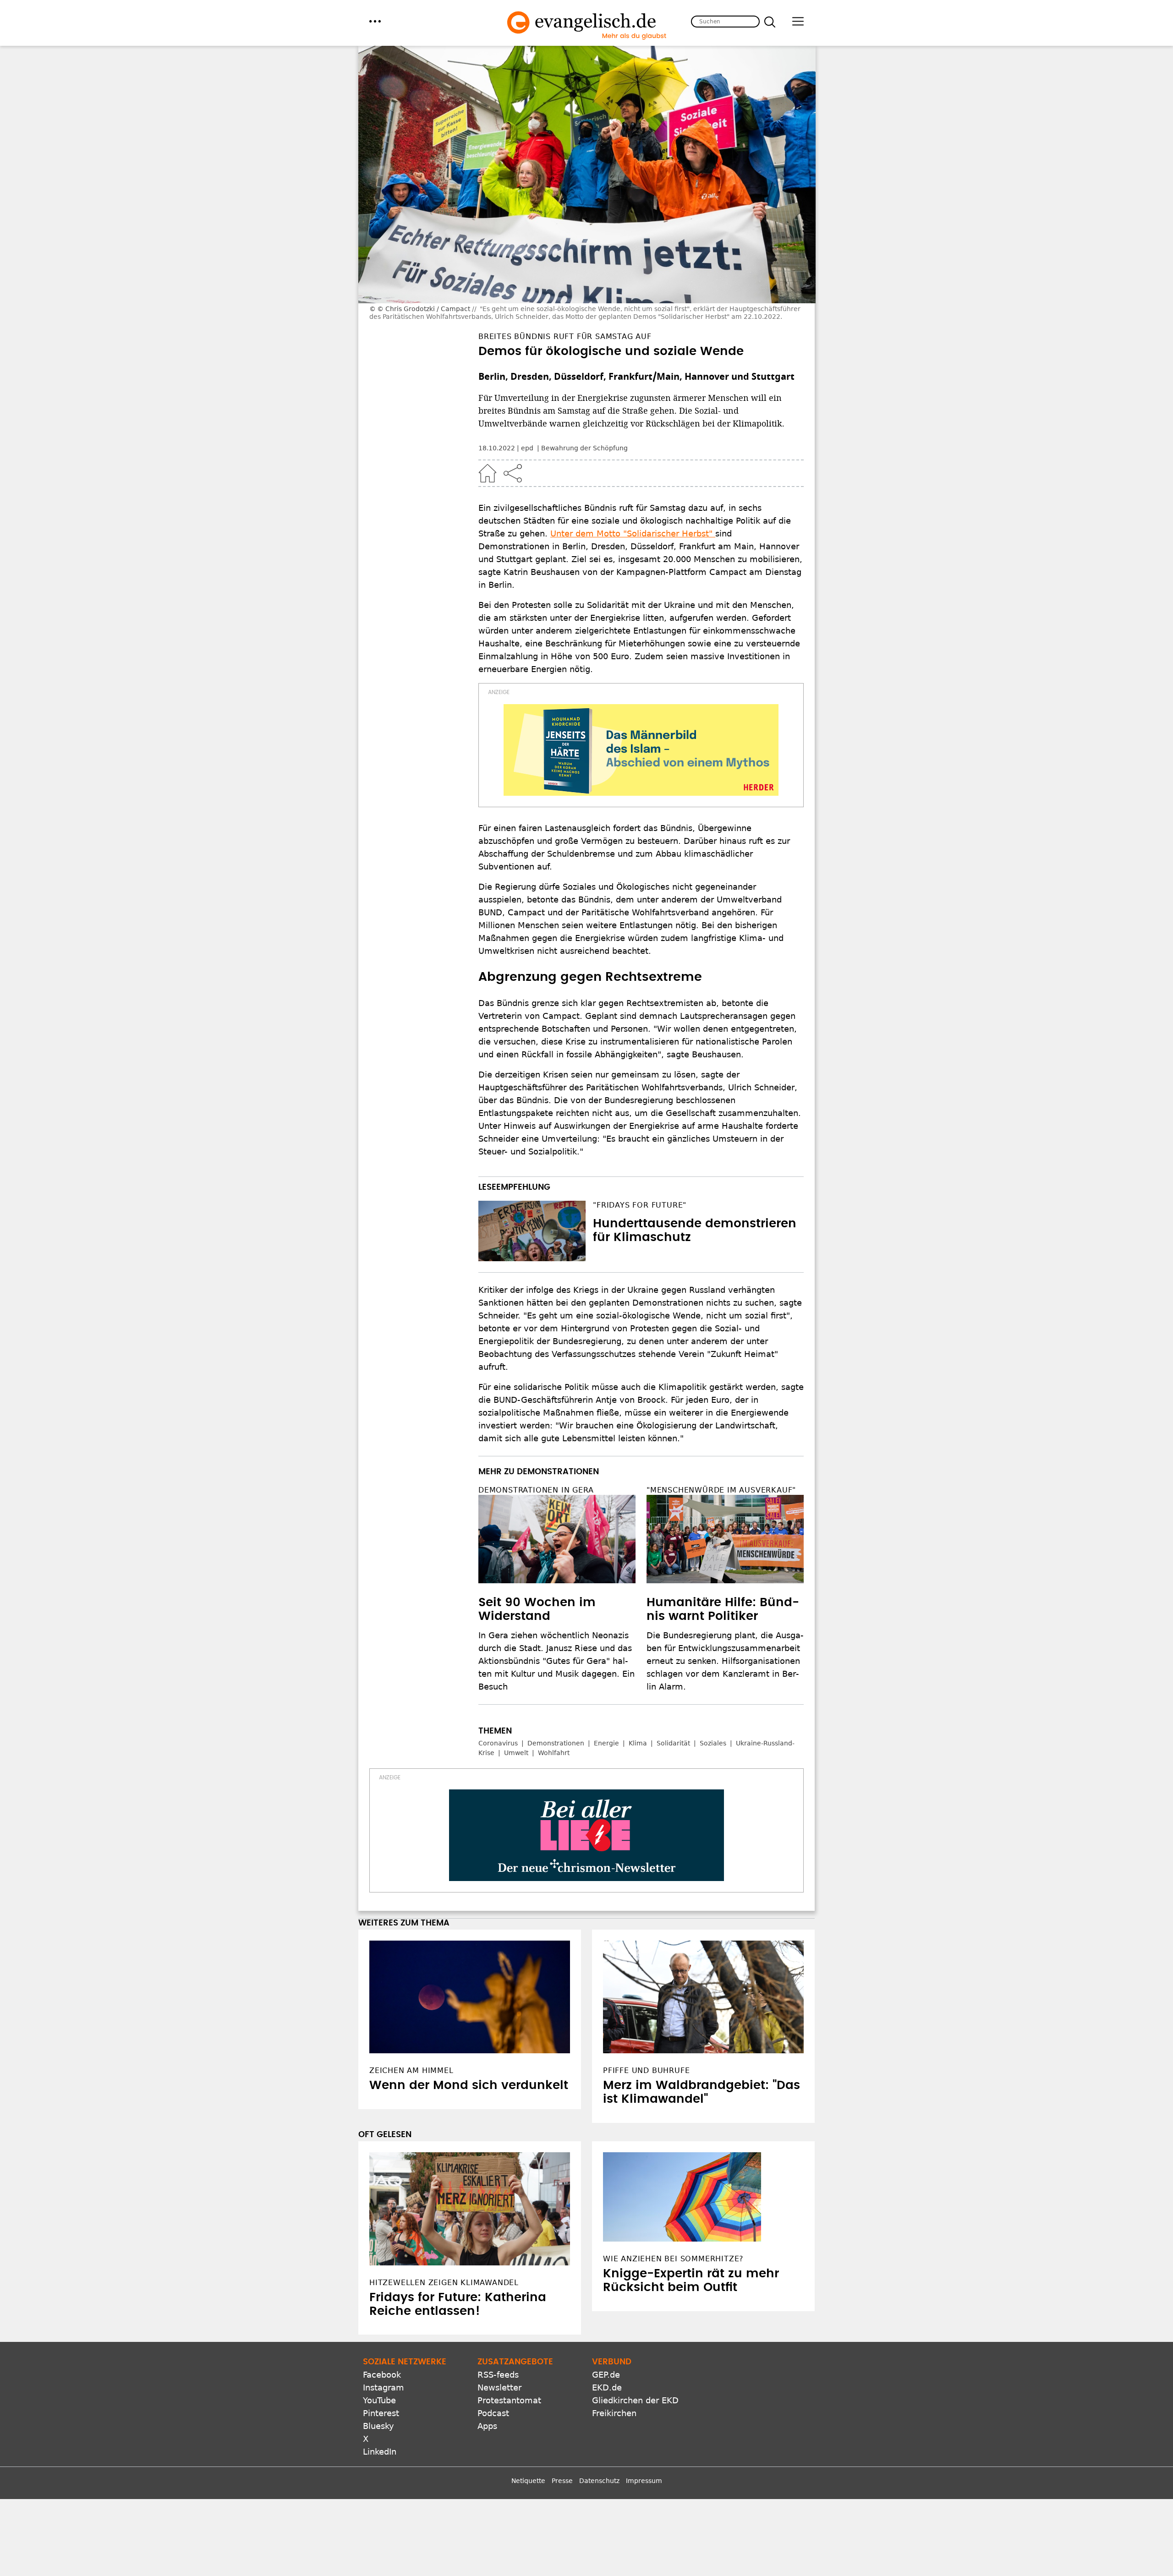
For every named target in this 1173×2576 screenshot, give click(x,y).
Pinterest (381, 2413)
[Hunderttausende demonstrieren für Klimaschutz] (532, 1231)
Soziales (713, 1743)
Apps (487, 2426)
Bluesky (378, 2426)
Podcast (493, 2413)
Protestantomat (509, 2400)
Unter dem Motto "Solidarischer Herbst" (633, 533)
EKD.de (607, 2387)
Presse (562, 2481)
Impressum (644, 2481)
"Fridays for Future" (640, 1205)
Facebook (382, 2375)
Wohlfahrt (554, 1753)
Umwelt (516, 1753)
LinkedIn (380, 2452)
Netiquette (528, 2481)
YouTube (379, 2400)
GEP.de (606, 2375)
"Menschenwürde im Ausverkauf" (721, 1490)
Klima (638, 1743)
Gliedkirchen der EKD (635, 2400)
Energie (606, 1743)
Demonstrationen (556, 1743)
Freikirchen (614, 2413)
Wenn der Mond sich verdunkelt (469, 2085)
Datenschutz (599, 2481)
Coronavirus (498, 1743)
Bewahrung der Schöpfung (584, 448)
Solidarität (673, 1743)
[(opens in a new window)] (641, 750)
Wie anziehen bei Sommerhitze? (673, 2259)
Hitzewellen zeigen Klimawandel (444, 2283)
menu (375, 21)
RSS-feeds (498, 2375)
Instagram (384, 2387)
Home (488, 473)
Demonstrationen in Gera (536, 1490)
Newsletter (499, 2387)
